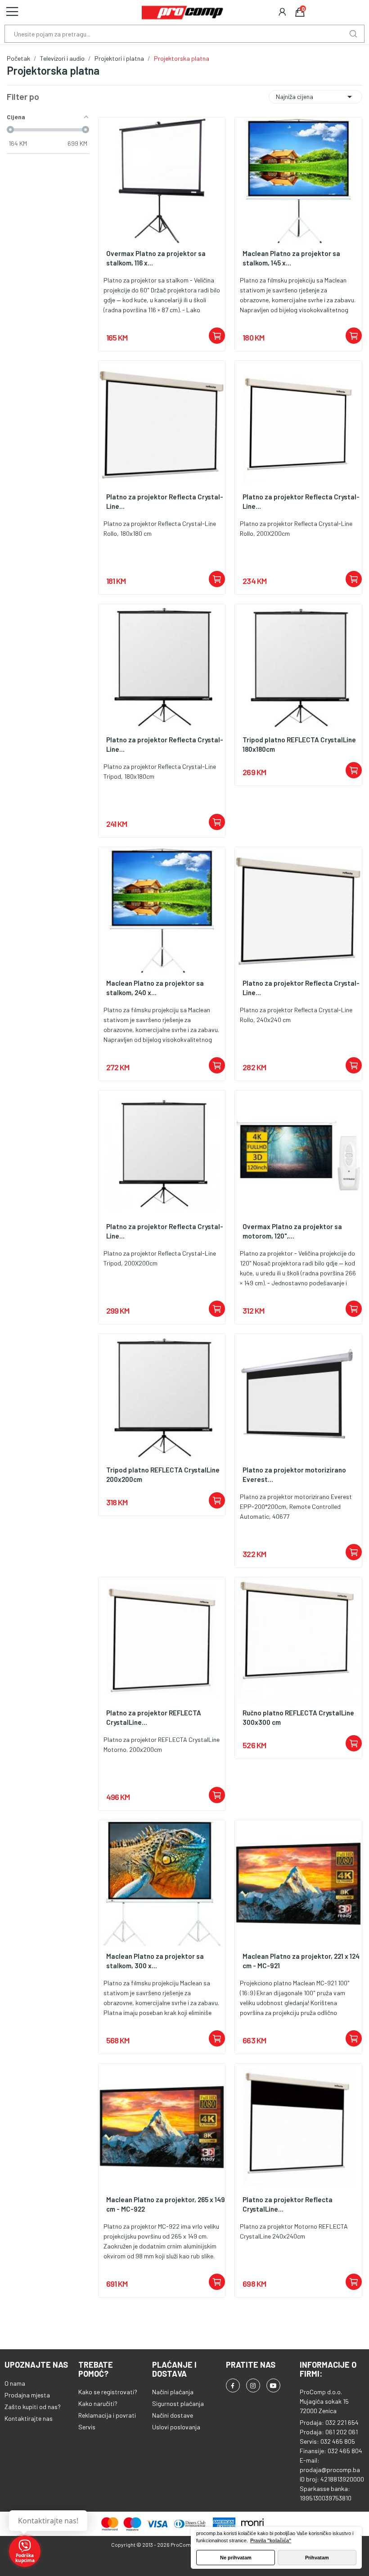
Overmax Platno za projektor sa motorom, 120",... (292, 1231)
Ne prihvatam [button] (236, 2558)
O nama (15, 2383)
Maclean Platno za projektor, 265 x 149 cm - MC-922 (166, 2204)
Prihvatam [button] (317, 2558)
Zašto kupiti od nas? (33, 2407)
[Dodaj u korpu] (217, 336)
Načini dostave (173, 2415)
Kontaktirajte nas (29, 2418)
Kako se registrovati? (108, 2392)
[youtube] (273, 2385)
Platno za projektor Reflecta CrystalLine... (288, 2204)
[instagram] (253, 2385)
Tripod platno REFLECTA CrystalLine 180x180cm (299, 744)
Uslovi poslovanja (176, 2427)
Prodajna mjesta (27, 2395)
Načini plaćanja (173, 2392)
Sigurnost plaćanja (178, 2403)
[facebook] (233, 2385)
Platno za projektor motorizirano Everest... (294, 1474)
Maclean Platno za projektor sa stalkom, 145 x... (291, 258)
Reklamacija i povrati (107, 2415)
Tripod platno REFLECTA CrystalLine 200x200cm (163, 1474)
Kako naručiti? (98, 2403)
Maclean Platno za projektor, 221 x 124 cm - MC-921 (301, 1961)
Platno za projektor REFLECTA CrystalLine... (154, 1717)
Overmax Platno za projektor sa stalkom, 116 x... (156, 258)
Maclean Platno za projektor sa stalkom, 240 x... (155, 988)
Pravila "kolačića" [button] (271, 2540)
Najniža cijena (315, 97)
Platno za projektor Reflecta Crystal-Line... (165, 501)
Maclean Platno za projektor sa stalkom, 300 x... (155, 1961)
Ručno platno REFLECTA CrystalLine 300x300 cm (298, 1717)
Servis (87, 2427)
